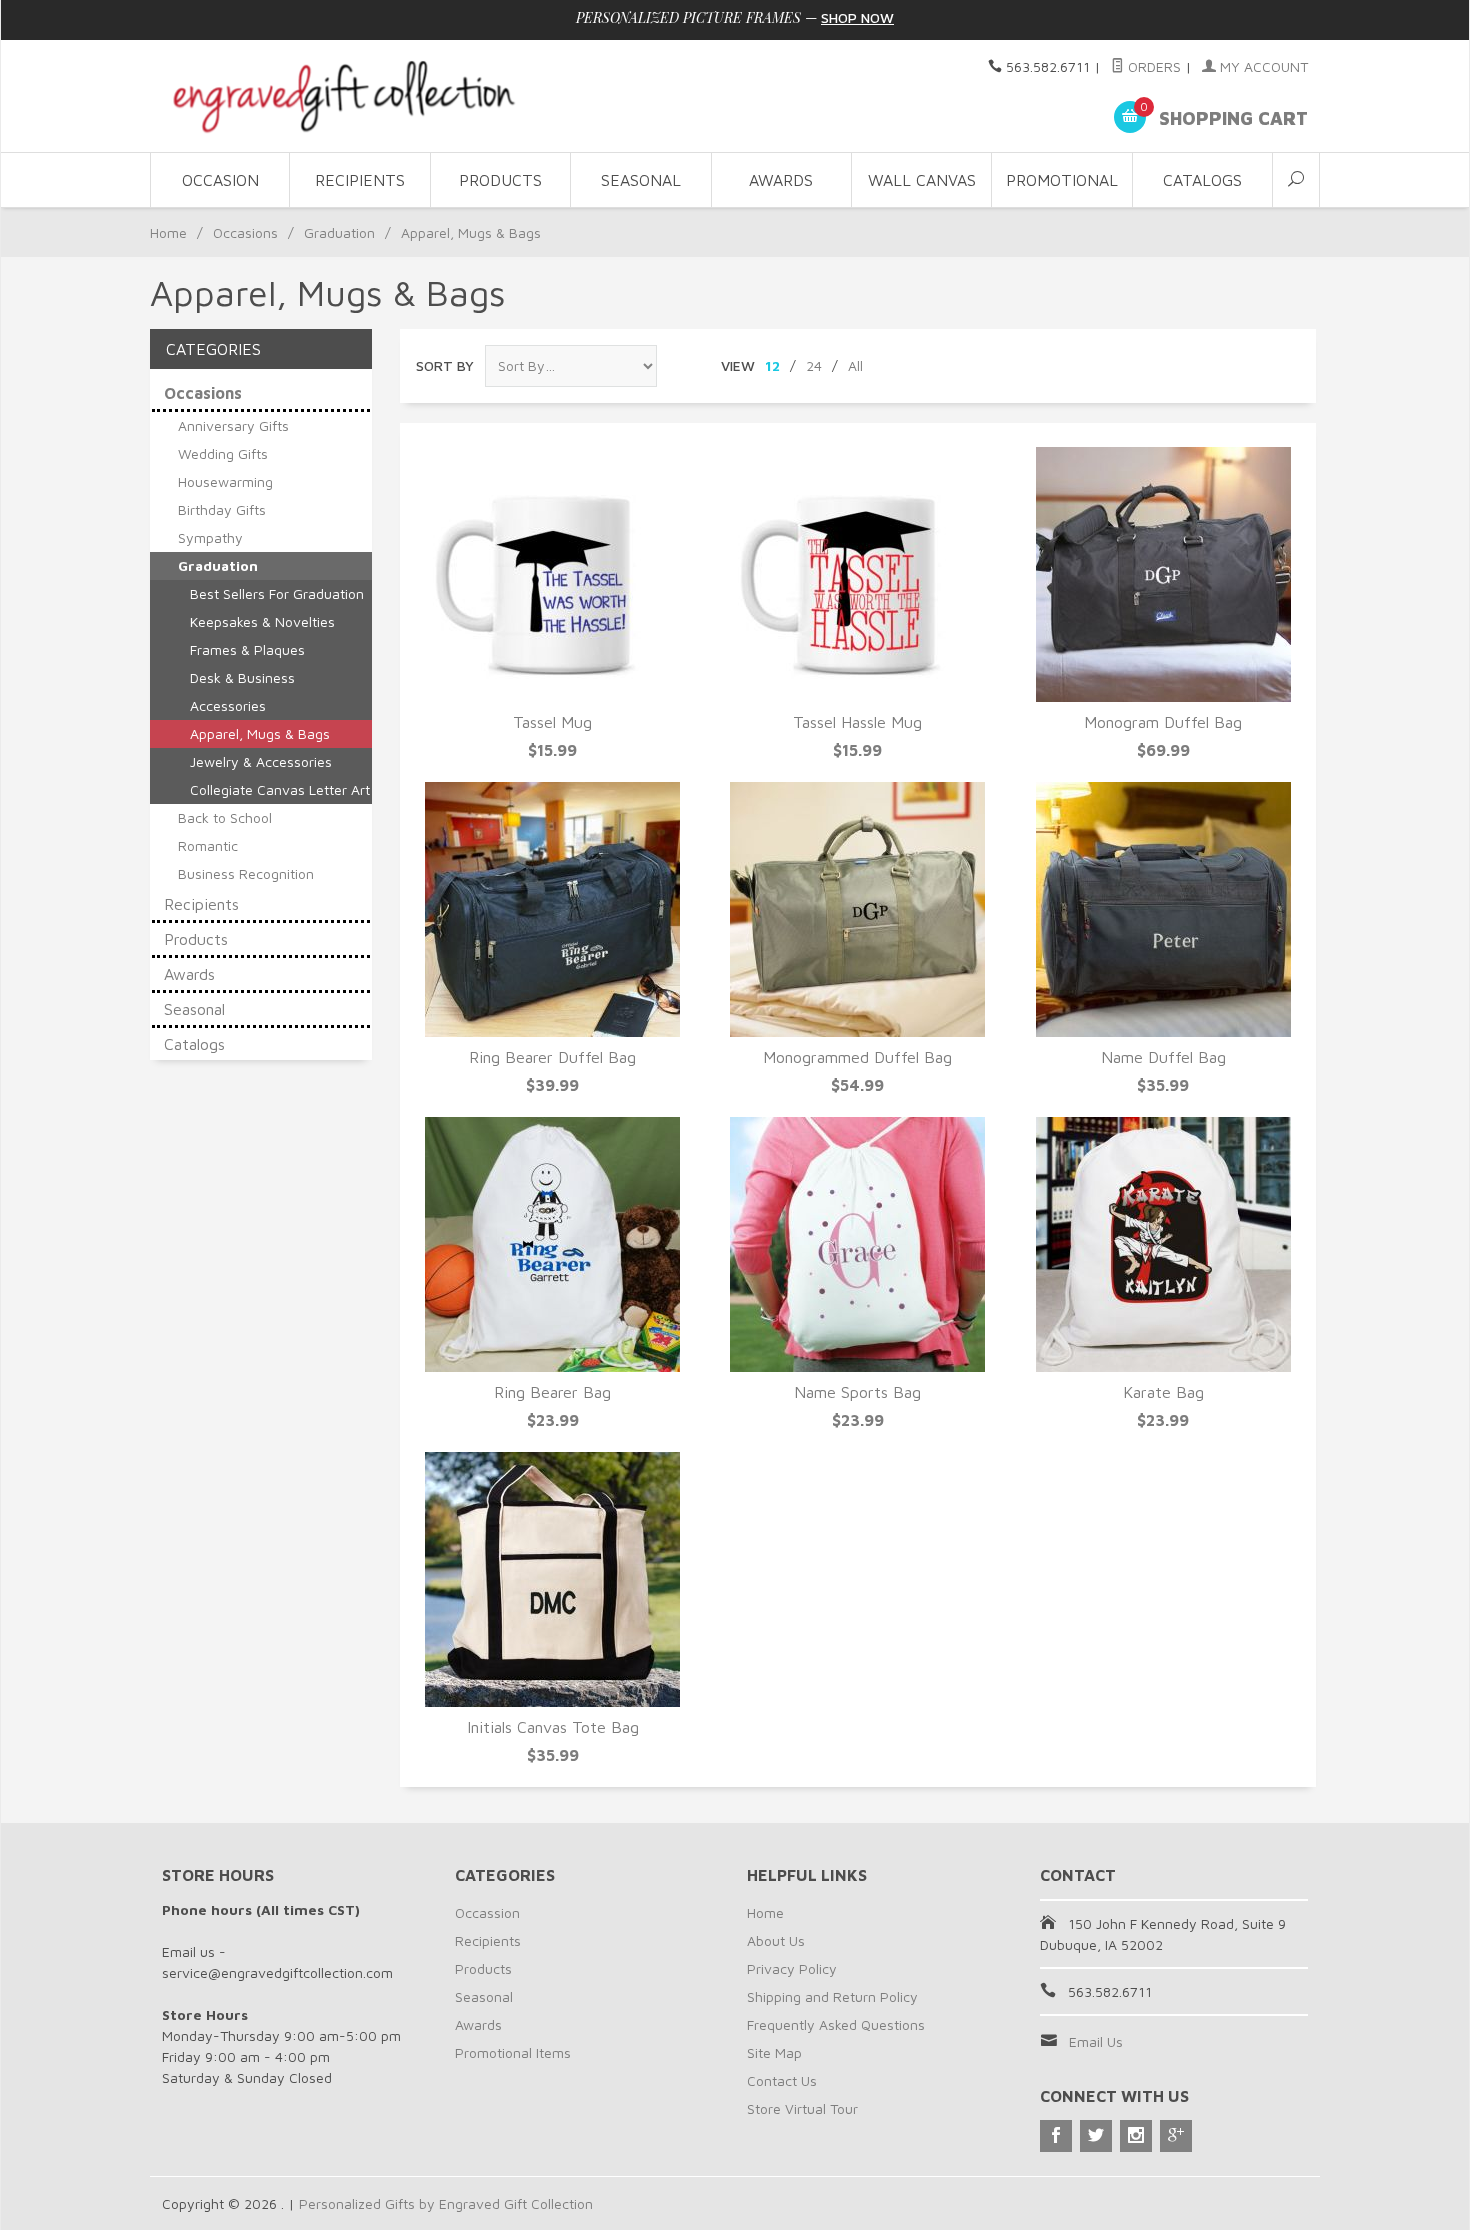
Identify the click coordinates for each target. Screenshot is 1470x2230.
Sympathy (210, 537)
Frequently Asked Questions (836, 2024)
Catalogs (1202, 180)
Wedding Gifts (223, 453)
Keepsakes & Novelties (262, 621)
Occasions (245, 232)
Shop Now (857, 17)
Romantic (208, 845)
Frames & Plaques (247, 649)
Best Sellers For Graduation (277, 593)
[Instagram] (1136, 2136)
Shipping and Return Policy (832, 1996)
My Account (1262, 66)
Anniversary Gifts (233, 425)
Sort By (445, 365)
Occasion (220, 180)
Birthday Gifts (222, 509)
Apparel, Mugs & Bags (260, 733)
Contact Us (782, 2080)
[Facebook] (1056, 2136)
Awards (781, 180)
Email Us (1096, 2041)
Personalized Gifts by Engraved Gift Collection (446, 2203)
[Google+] (1176, 2136)
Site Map (774, 2052)
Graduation (339, 232)
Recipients (360, 180)
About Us (776, 1940)
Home (168, 232)
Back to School (225, 817)
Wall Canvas (922, 180)
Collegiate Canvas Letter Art (280, 789)
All (855, 365)
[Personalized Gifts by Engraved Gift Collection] (345, 96)
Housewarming (225, 481)
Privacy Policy (792, 1968)
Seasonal (641, 180)
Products (500, 180)
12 (772, 365)
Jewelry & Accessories (261, 761)
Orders (1152, 66)
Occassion (487, 1912)
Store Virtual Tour (802, 2108)
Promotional (1062, 180)
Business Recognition (246, 873)
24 (814, 365)
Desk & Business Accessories (242, 691)
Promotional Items (513, 2052)
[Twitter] (1096, 2136)
